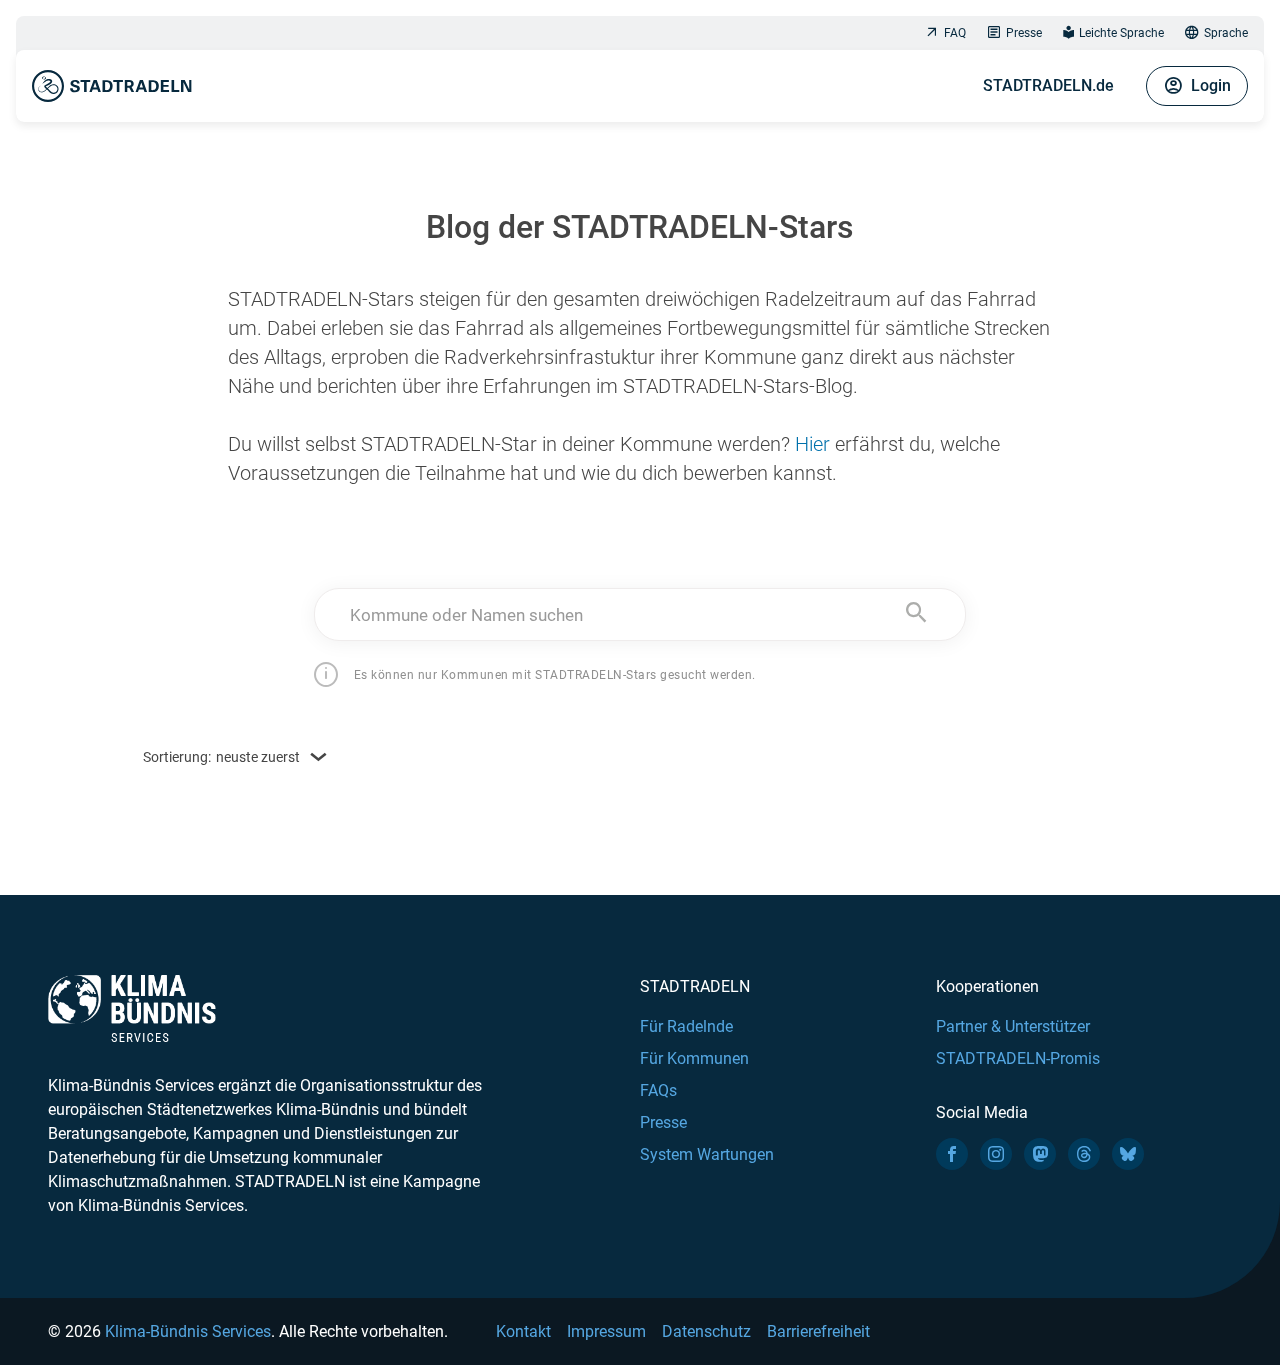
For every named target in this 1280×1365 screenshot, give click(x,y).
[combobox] (640, 614)
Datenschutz (706, 1331)
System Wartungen (707, 1154)
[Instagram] (996, 1154)
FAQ (955, 33)
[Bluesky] (1128, 1154)
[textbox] (640, 615)
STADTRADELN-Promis (1018, 1058)
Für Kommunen (694, 1058)
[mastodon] (1040, 1154)
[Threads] (1084, 1154)
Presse (1024, 33)
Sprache (1226, 33)
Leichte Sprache (1121, 33)
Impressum (606, 1331)
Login (1211, 85)
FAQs (658, 1090)
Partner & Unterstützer (1013, 1026)
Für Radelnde (686, 1026)
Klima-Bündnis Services (188, 1331)
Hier (812, 444)
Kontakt (523, 1331)
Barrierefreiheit (818, 1331)
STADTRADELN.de (1048, 85)
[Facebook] (952, 1154)
